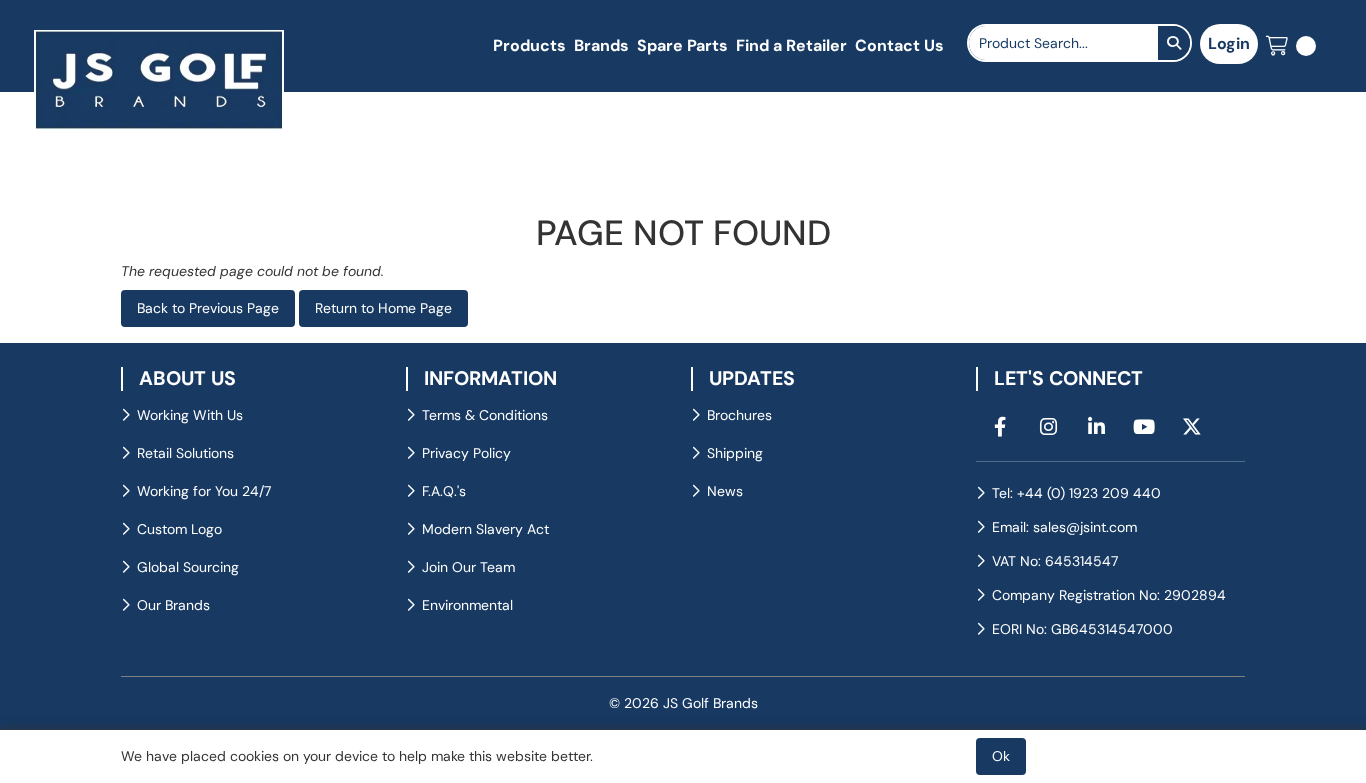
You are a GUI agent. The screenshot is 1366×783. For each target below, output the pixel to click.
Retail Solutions (185, 453)
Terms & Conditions (485, 415)
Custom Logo (179, 529)
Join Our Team (468, 567)
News (725, 491)
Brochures (739, 415)
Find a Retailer (791, 45)
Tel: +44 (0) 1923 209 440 (1076, 493)
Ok (1001, 756)
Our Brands (173, 605)
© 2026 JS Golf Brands (683, 703)
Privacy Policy (466, 453)
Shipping (735, 453)
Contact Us (899, 45)
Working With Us (190, 415)
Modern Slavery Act (485, 529)
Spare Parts (682, 45)
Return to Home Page (383, 308)
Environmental (467, 605)
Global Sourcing (188, 567)
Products (529, 45)
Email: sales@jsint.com (1064, 527)
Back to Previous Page (208, 308)
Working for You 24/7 (204, 491)
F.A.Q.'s (444, 491)
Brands (601, 45)
